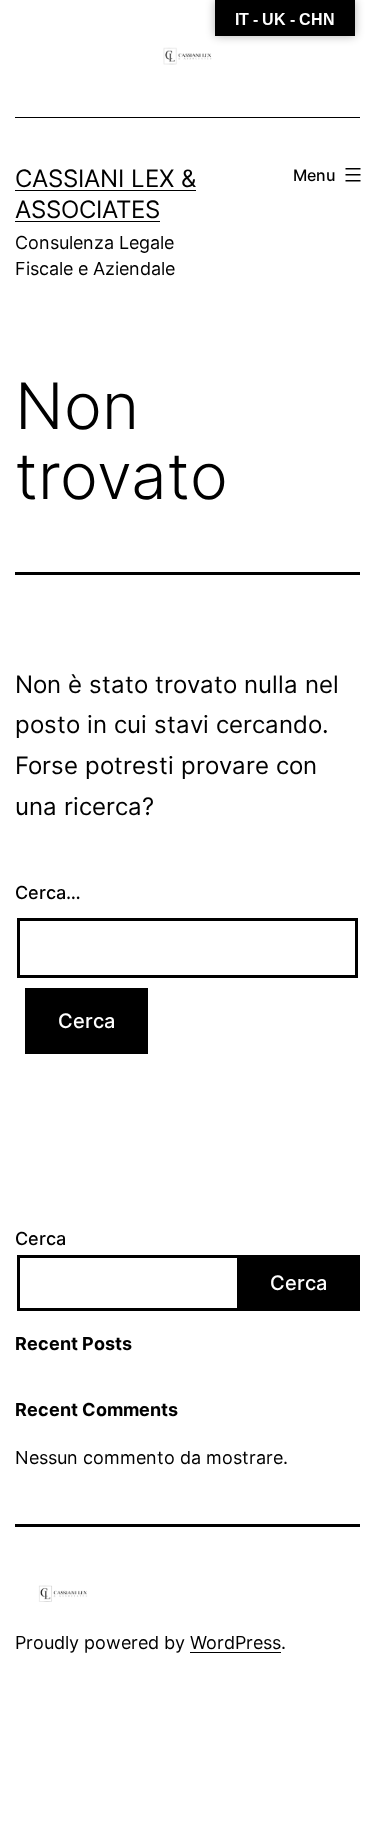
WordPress (235, 1642)
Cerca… (48, 892)
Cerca (40, 1238)
